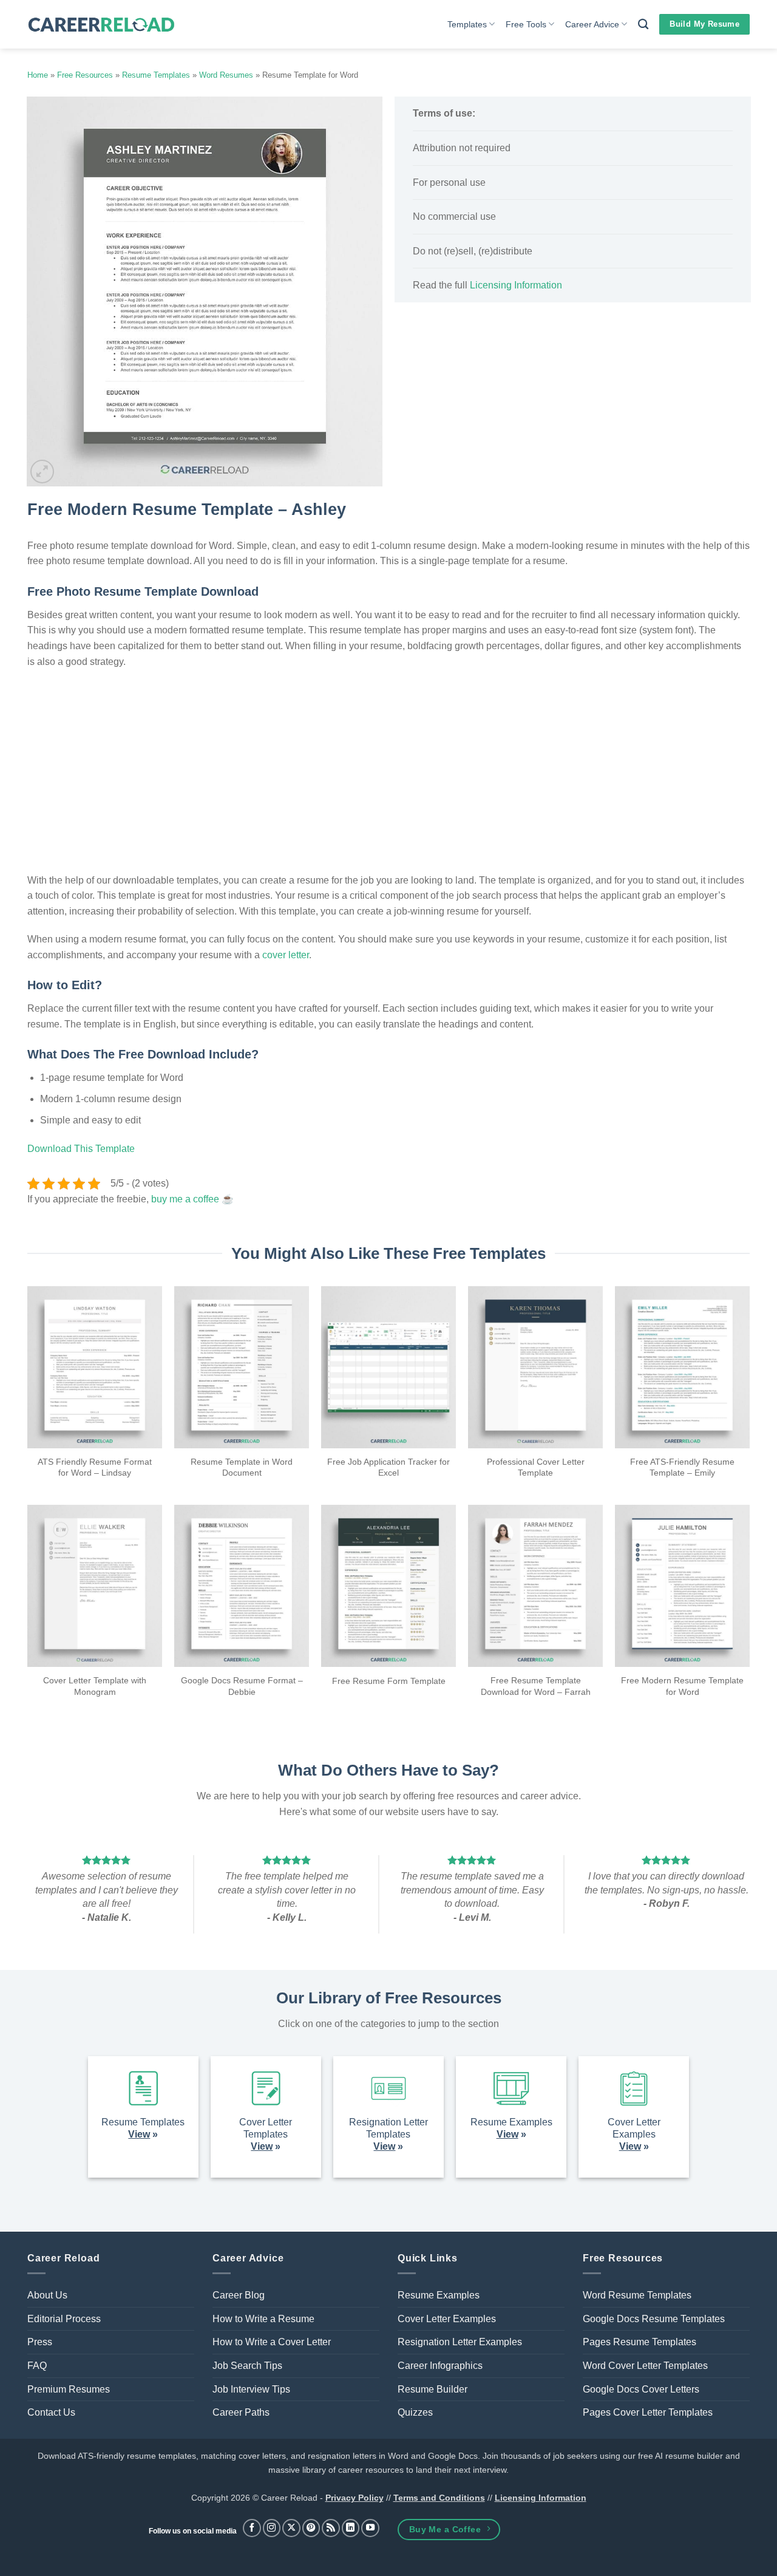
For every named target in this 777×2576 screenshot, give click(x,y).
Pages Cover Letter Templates (648, 2412)
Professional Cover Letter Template (536, 1467)
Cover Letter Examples (447, 2319)
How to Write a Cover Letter (272, 2342)
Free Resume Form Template (389, 1681)
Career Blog (239, 2295)
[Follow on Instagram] (272, 2528)
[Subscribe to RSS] (331, 2528)
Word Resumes (226, 75)
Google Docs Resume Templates (654, 2319)
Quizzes (415, 2412)
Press (40, 2342)
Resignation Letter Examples (460, 2342)
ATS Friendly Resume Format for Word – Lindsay (95, 1467)
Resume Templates (156, 75)
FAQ (37, 2366)
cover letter (286, 955)
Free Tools (526, 24)
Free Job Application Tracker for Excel (388, 1467)
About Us (47, 2295)
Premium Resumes (69, 2389)
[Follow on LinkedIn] (351, 2528)
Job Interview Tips (251, 2389)
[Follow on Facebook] (252, 2528)
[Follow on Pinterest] (311, 2528)
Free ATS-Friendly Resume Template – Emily (682, 1467)
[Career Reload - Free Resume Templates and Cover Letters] (101, 25)
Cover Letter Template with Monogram (95, 1686)
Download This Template (81, 1149)
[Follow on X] (291, 2528)
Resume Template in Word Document (242, 1467)
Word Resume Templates (637, 2295)
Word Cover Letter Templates (645, 2366)
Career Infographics (440, 2366)
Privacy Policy (355, 2498)
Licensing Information (516, 285)
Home (38, 75)
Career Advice (592, 24)
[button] (42, 472)
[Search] (643, 25)
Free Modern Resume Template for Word (682, 1686)
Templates (467, 24)
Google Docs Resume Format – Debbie (242, 1686)
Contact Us (51, 2412)
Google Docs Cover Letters (641, 2389)
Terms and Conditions (439, 2498)
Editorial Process (64, 2319)
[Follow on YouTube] (370, 2528)
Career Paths (241, 2412)
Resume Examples (439, 2295)
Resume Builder (433, 2389)
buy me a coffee (185, 1199)
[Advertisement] (573, 400)
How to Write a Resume (263, 2319)
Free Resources (85, 75)
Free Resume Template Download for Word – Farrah (536, 1686)
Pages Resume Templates (640, 2342)
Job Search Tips (247, 2366)
